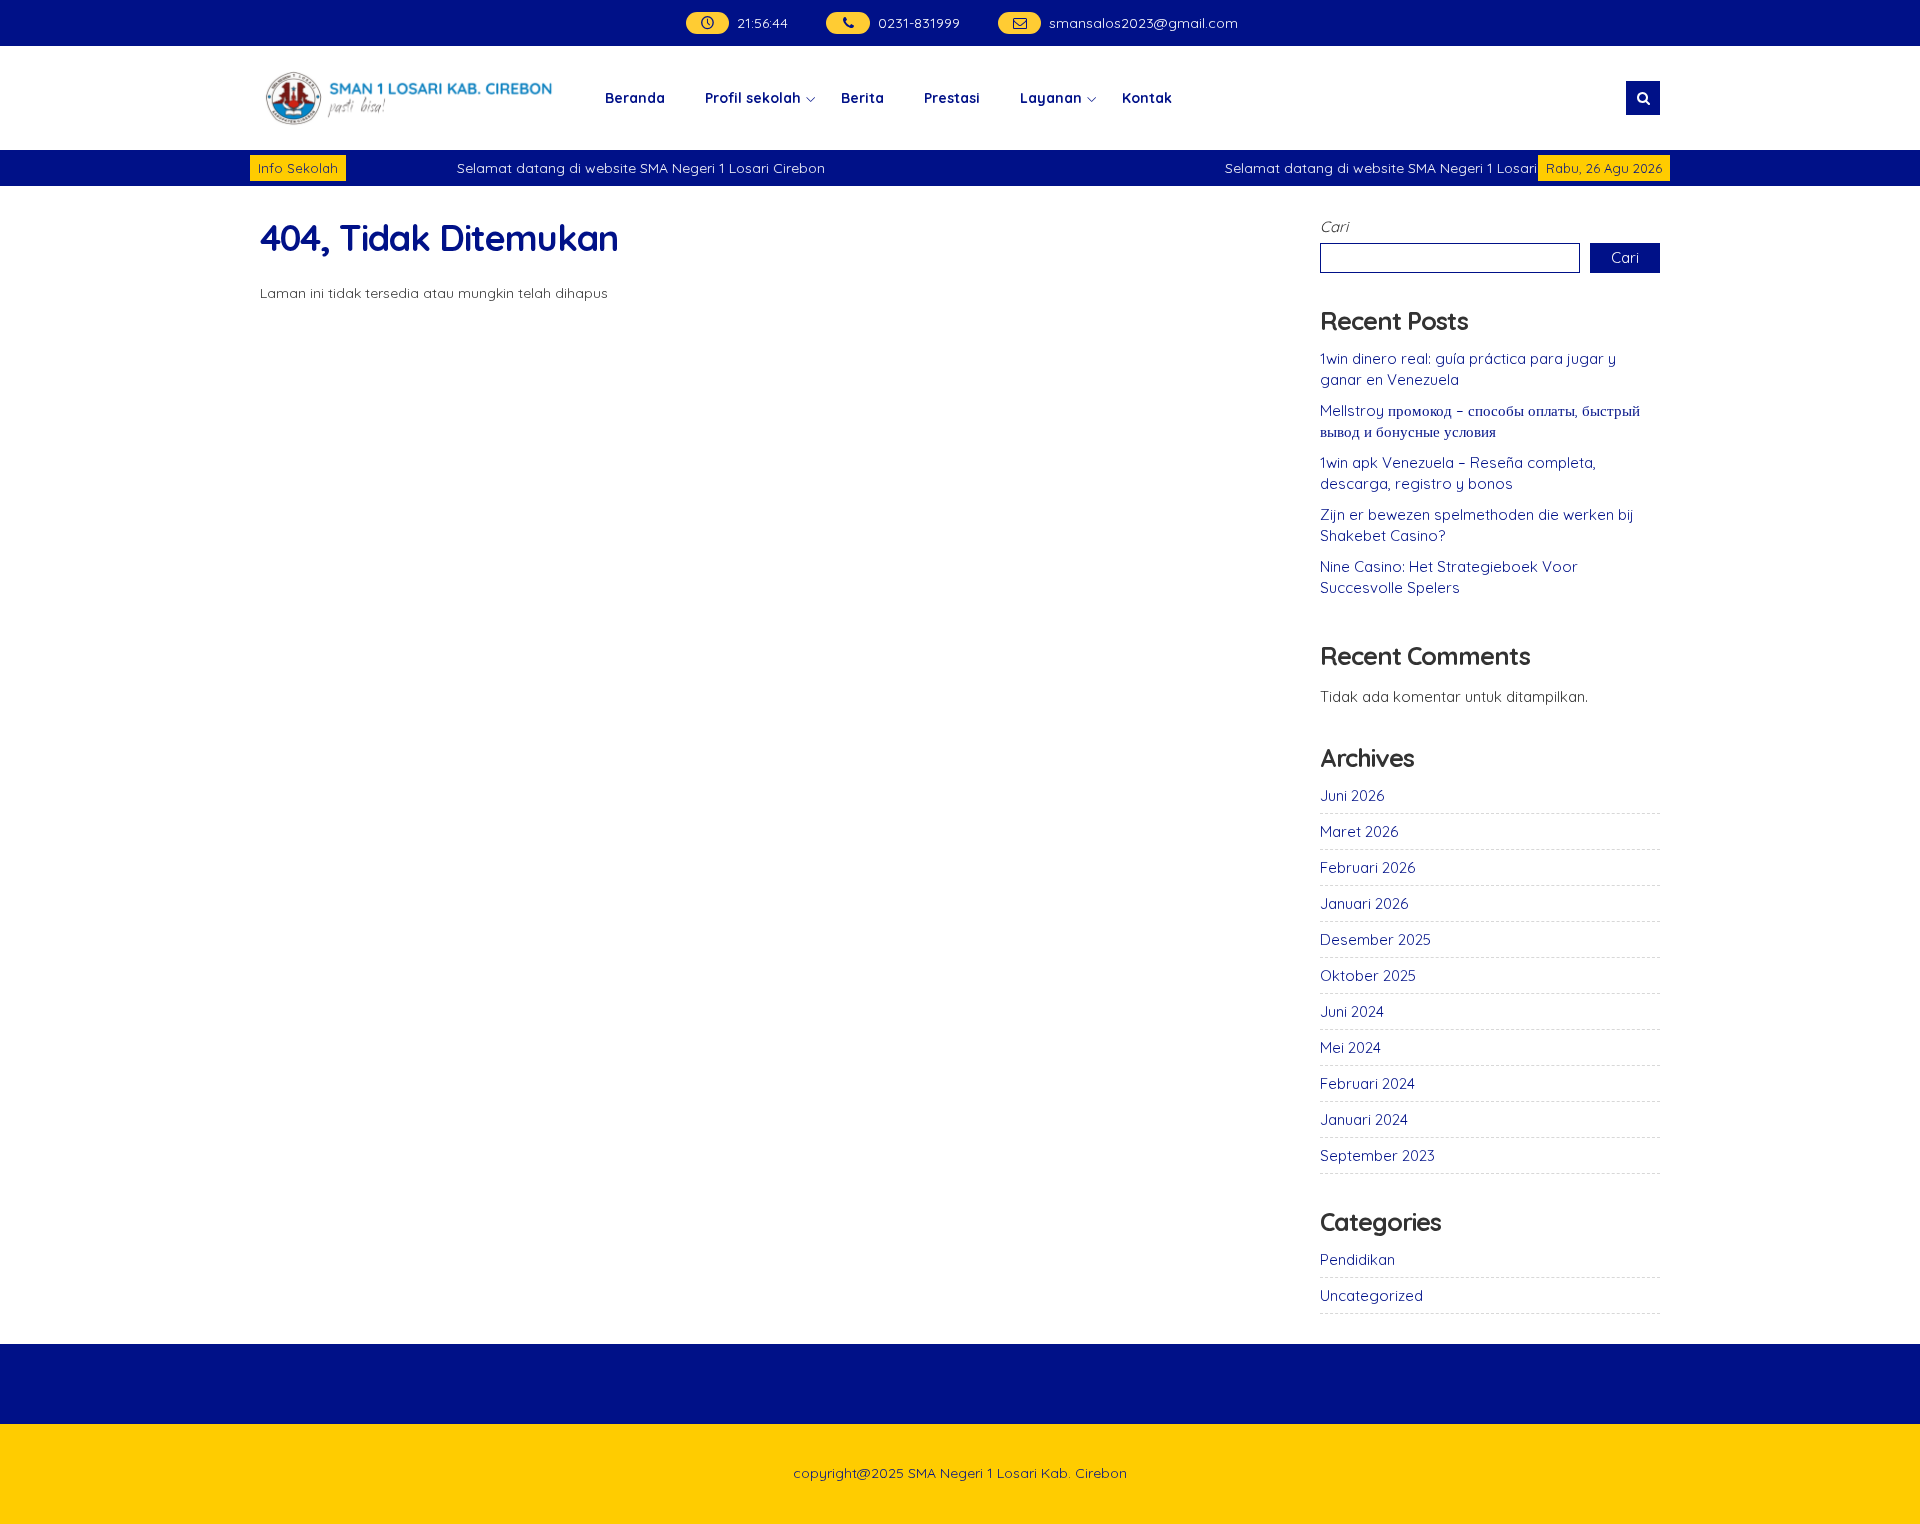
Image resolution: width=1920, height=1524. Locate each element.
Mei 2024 (1350, 1047)
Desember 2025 (1375, 939)
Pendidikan (1357, 1259)
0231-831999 (919, 23)
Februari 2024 (1367, 1083)
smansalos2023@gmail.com (1143, 23)
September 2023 (1377, 1155)
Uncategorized (1371, 1295)
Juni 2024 (1352, 1011)
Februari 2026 (1367, 867)
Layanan (1051, 98)
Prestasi (952, 98)
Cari (1334, 226)
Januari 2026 (1364, 903)
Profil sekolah (753, 98)
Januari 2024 (1364, 1119)
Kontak (1147, 98)
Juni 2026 (1352, 795)
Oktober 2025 (1368, 975)
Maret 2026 (1359, 831)
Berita (862, 98)
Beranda (635, 98)
